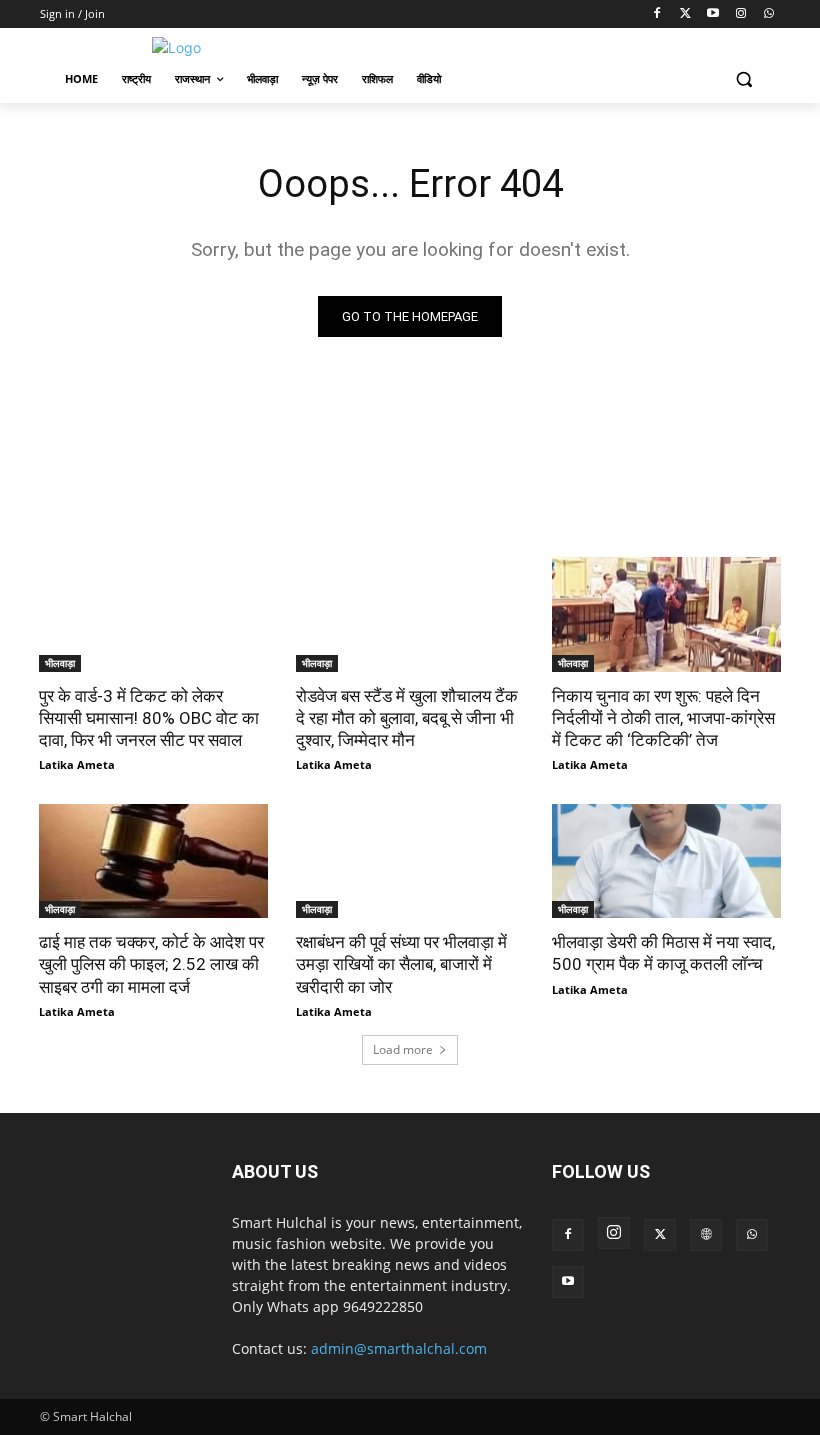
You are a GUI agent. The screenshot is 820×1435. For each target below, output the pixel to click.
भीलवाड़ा (60, 663)
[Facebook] (657, 14)
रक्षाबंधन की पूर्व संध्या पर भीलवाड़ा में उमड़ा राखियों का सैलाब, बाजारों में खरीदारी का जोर (401, 964)
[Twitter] (685, 14)
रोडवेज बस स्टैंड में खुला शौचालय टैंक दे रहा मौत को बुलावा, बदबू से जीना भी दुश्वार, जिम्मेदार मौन (407, 718)
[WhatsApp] (768, 14)
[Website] (706, 1235)
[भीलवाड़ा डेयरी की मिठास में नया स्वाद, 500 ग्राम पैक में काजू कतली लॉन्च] (666, 861)
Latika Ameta (77, 764)
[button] (743, 79)
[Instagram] (740, 14)
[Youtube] (713, 14)
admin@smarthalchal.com (399, 1348)
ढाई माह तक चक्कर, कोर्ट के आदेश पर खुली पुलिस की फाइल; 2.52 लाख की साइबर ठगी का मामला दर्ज (151, 964)
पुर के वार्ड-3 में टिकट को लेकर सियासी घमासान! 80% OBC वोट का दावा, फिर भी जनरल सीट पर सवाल (149, 718)
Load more (403, 1049)
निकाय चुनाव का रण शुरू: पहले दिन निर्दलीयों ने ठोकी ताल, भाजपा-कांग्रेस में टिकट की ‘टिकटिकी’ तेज (663, 718)
